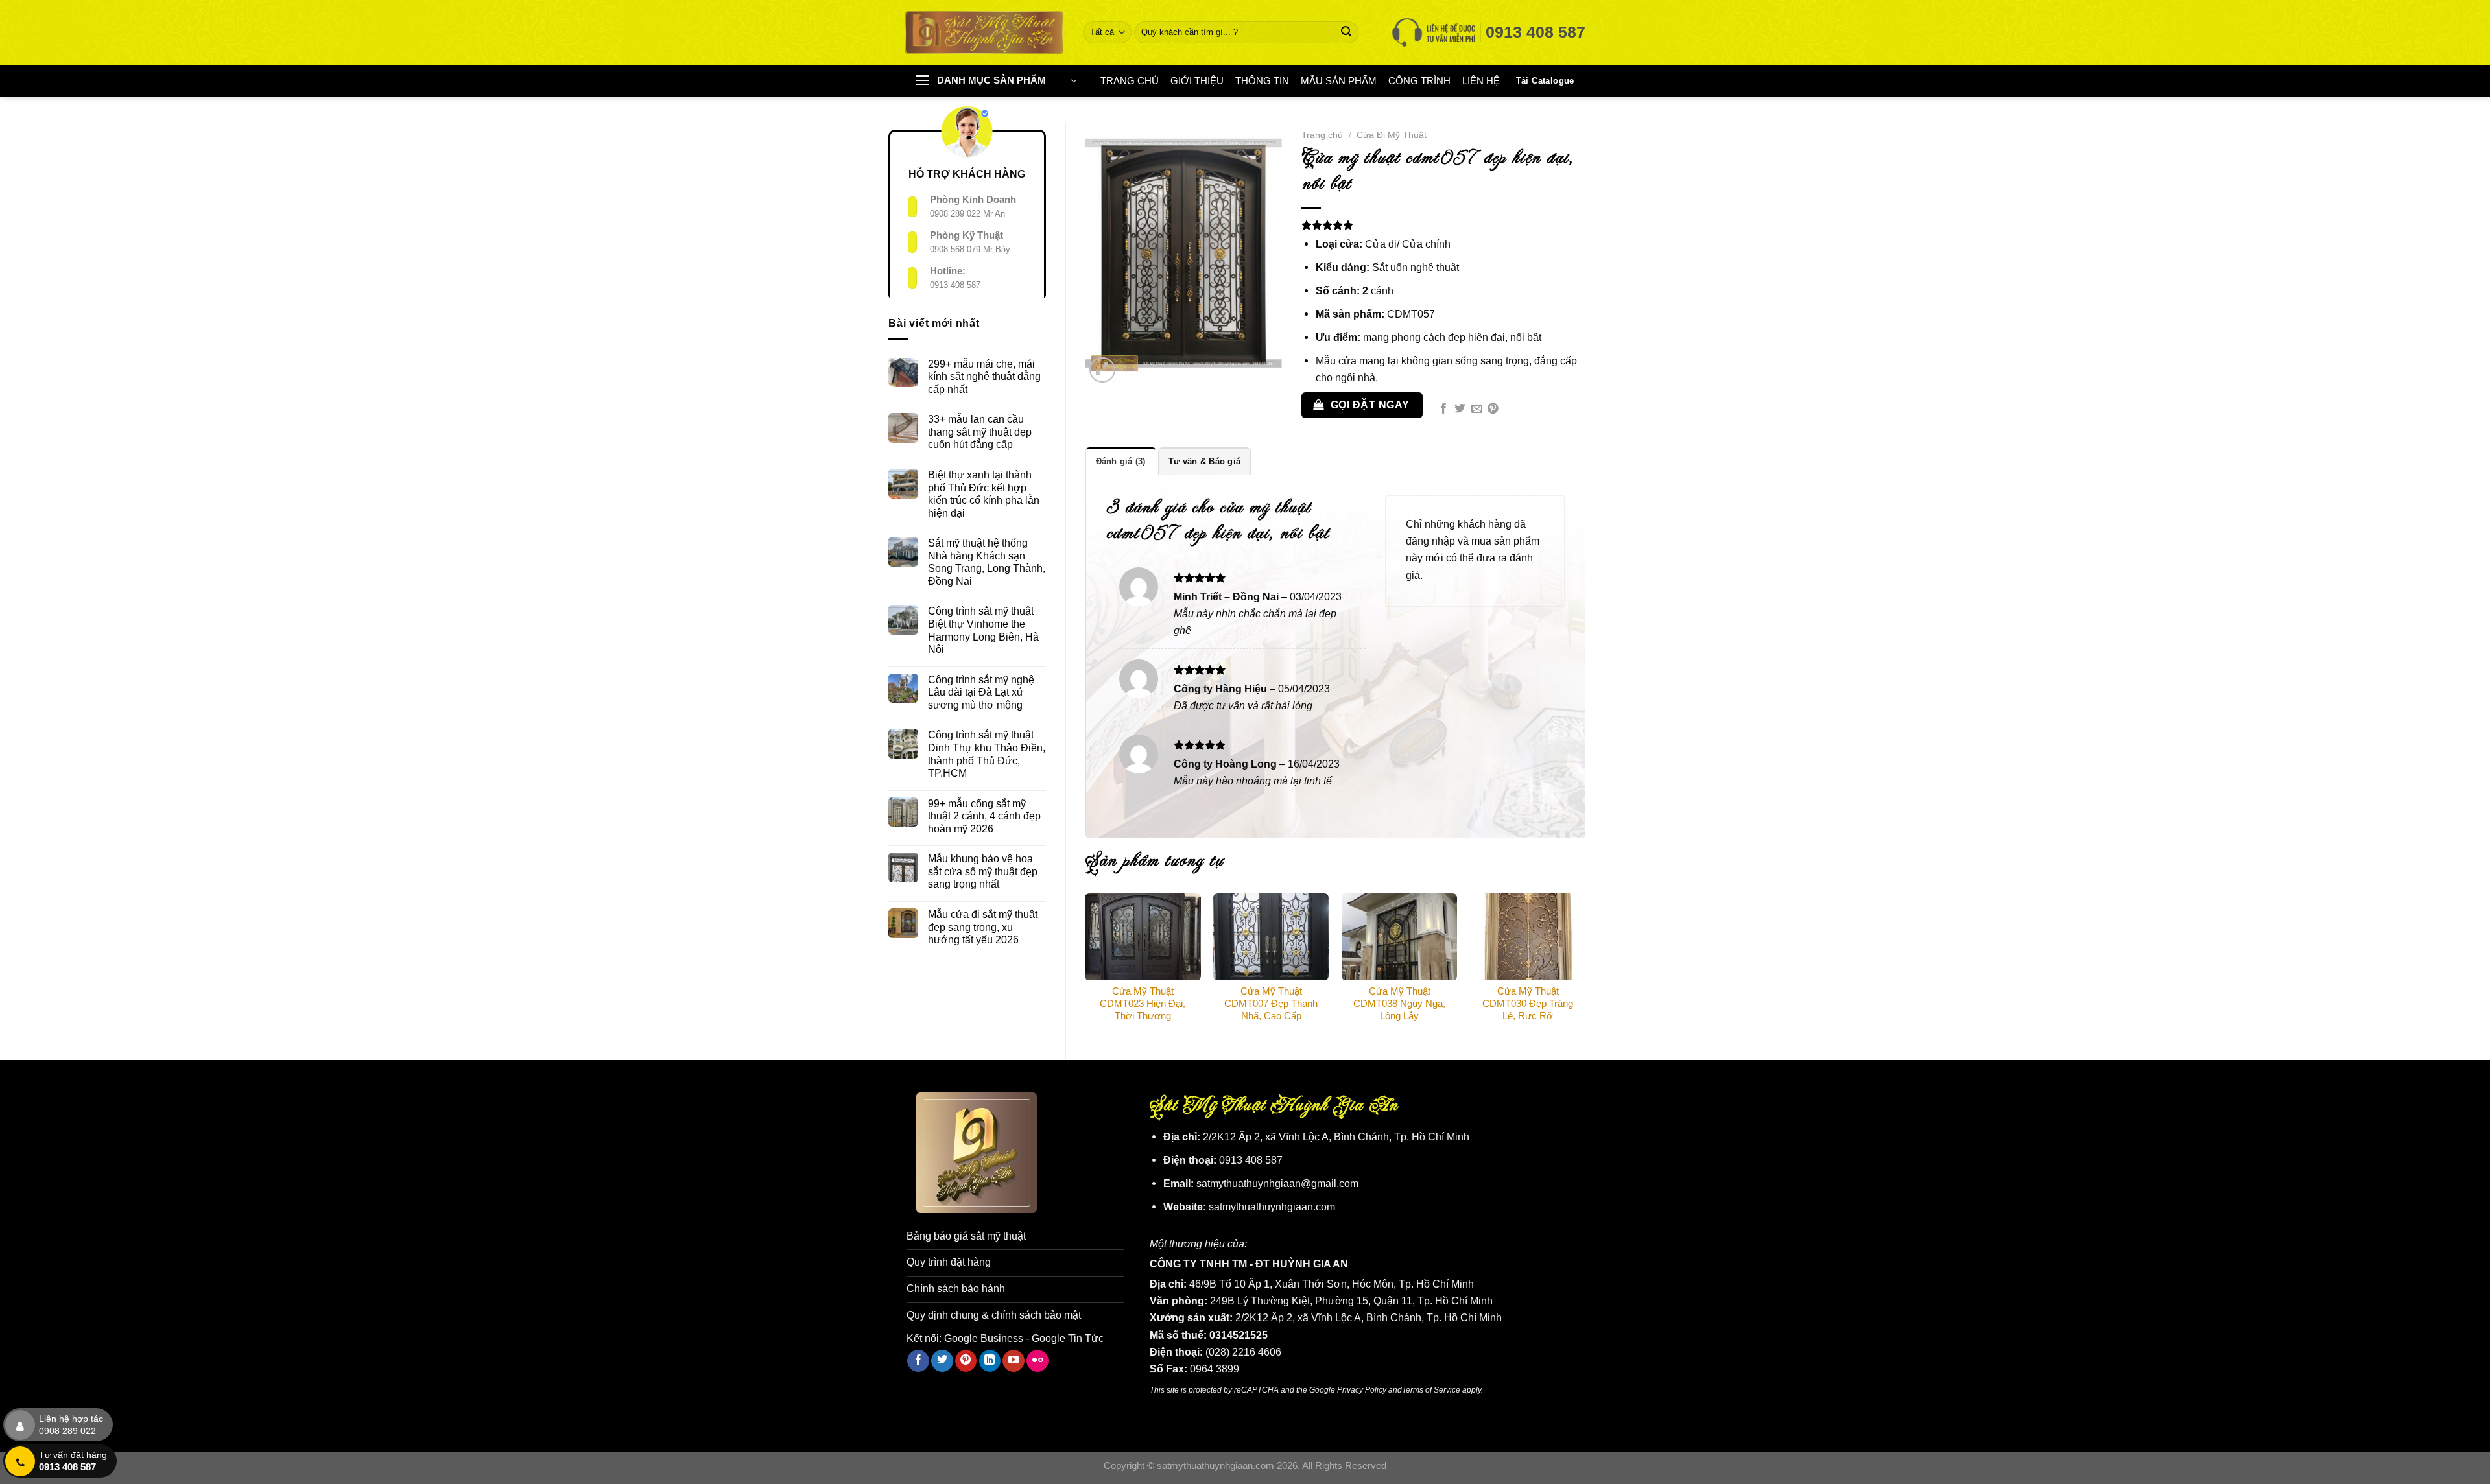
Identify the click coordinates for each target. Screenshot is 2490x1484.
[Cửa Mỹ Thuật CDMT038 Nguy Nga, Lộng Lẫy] (1399, 937)
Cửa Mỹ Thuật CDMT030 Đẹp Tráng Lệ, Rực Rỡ (1528, 1004)
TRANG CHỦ (1130, 81)
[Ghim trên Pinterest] (1493, 409)
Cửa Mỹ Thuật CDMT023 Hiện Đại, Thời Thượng (1143, 1004)
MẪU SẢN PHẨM (1339, 81)
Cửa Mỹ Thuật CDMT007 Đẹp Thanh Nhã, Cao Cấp (1271, 1004)
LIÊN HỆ (1481, 81)
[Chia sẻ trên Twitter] (1460, 409)
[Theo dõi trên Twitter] (942, 1361)
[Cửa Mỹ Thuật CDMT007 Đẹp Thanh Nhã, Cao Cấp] (1271, 937)
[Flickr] (1037, 1361)
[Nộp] (1346, 32)
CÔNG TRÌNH (1419, 81)
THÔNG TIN (1262, 81)
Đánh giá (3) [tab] (1121, 461)
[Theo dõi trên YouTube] (1014, 1361)
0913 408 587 (955, 285)
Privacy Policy (1362, 1390)
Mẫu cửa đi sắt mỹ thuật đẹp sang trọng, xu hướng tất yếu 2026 (983, 927)
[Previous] (1086, 966)
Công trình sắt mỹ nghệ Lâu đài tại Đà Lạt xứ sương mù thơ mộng (981, 692)
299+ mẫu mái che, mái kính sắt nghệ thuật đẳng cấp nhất (984, 376)
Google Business (984, 1338)
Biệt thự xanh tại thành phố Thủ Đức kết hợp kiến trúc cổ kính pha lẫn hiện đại (984, 494)
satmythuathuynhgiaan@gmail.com (1277, 1183)
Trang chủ (1322, 135)
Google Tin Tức (1068, 1338)
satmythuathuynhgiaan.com (1272, 1207)
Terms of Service (1431, 1390)
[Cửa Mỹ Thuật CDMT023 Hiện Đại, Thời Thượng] (1143, 937)
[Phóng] (1102, 370)
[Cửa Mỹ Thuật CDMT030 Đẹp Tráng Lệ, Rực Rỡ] (1528, 937)
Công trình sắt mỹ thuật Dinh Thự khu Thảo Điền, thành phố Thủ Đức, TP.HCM (987, 754)
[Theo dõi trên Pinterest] (966, 1361)
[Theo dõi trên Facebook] (918, 1361)
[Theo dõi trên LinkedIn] (990, 1361)
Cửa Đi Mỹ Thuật (1392, 135)
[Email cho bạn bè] (1477, 409)
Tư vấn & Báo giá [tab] (1204, 461)
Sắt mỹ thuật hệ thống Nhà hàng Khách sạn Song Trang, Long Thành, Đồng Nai (987, 562)
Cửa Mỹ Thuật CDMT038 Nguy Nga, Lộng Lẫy (1399, 1004)
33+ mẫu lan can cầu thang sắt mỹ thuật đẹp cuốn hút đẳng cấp (980, 431)
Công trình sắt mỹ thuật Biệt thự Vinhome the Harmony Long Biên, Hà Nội (983, 630)
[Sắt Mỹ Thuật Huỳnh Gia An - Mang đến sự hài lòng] (984, 32)
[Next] (1585, 966)
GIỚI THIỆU (1197, 81)
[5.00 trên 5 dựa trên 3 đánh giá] (1443, 225)
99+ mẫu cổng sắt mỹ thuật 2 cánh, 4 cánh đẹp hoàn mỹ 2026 (984, 816)
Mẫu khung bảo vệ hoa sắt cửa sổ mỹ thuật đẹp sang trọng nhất (983, 871)
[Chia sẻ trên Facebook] (1444, 409)
